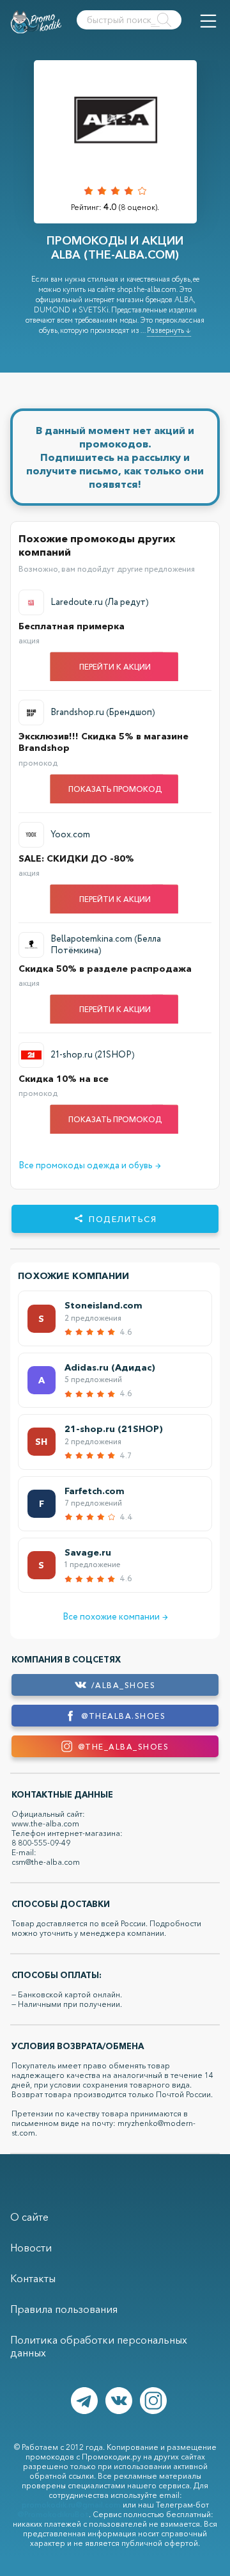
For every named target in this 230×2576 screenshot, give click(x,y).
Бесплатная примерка (72, 626)
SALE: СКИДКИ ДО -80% (76, 858)
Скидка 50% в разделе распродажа (105, 969)
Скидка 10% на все (64, 1079)
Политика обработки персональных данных (99, 2346)
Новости (31, 2248)
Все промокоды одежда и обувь (90, 1166)
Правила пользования (64, 2309)
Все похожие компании (115, 1617)
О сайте (29, 2217)
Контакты (33, 2278)
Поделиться (123, 1219)
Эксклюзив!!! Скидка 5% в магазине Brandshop (103, 742)
